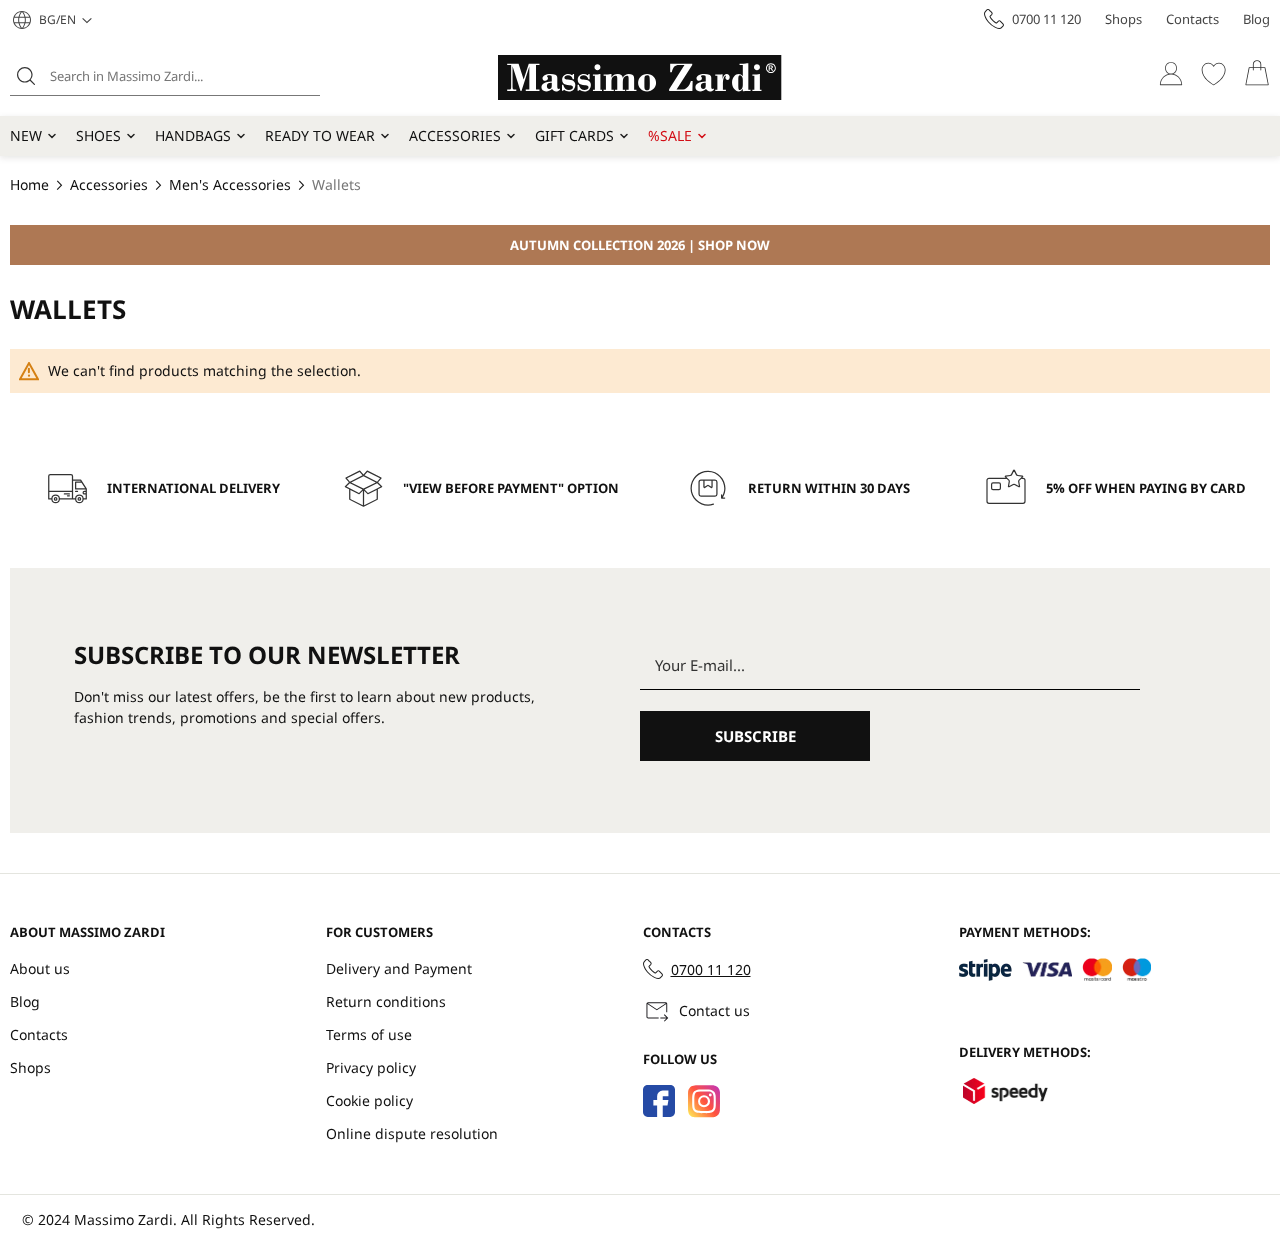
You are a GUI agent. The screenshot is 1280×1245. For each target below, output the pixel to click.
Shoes (98, 135)
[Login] (1170, 73)
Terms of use (369, 1034)
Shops (1123, 19)
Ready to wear (320, 135)
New (26, 135)
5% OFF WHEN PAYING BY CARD (1146, 488)
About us (40, 968)
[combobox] (165, 76)
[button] (65, 20)
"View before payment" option (511, 488)
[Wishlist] (1213, 73)
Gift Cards (574, 135)
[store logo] (640, 77)
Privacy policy (371, 1067)
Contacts (1192, 19)
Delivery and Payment (399, 968)
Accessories (455, 135)
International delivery (193, 488)
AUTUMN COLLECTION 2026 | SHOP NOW (640, 245)
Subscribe (755, 736)
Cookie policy (369, 1100)
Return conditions (386, 1001)
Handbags (193, 135)
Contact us (714, 1010)
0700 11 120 (1046, 19)
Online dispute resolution (412, 1133)
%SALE (670, 135)
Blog (1256, 19)
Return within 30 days (829, 488)
